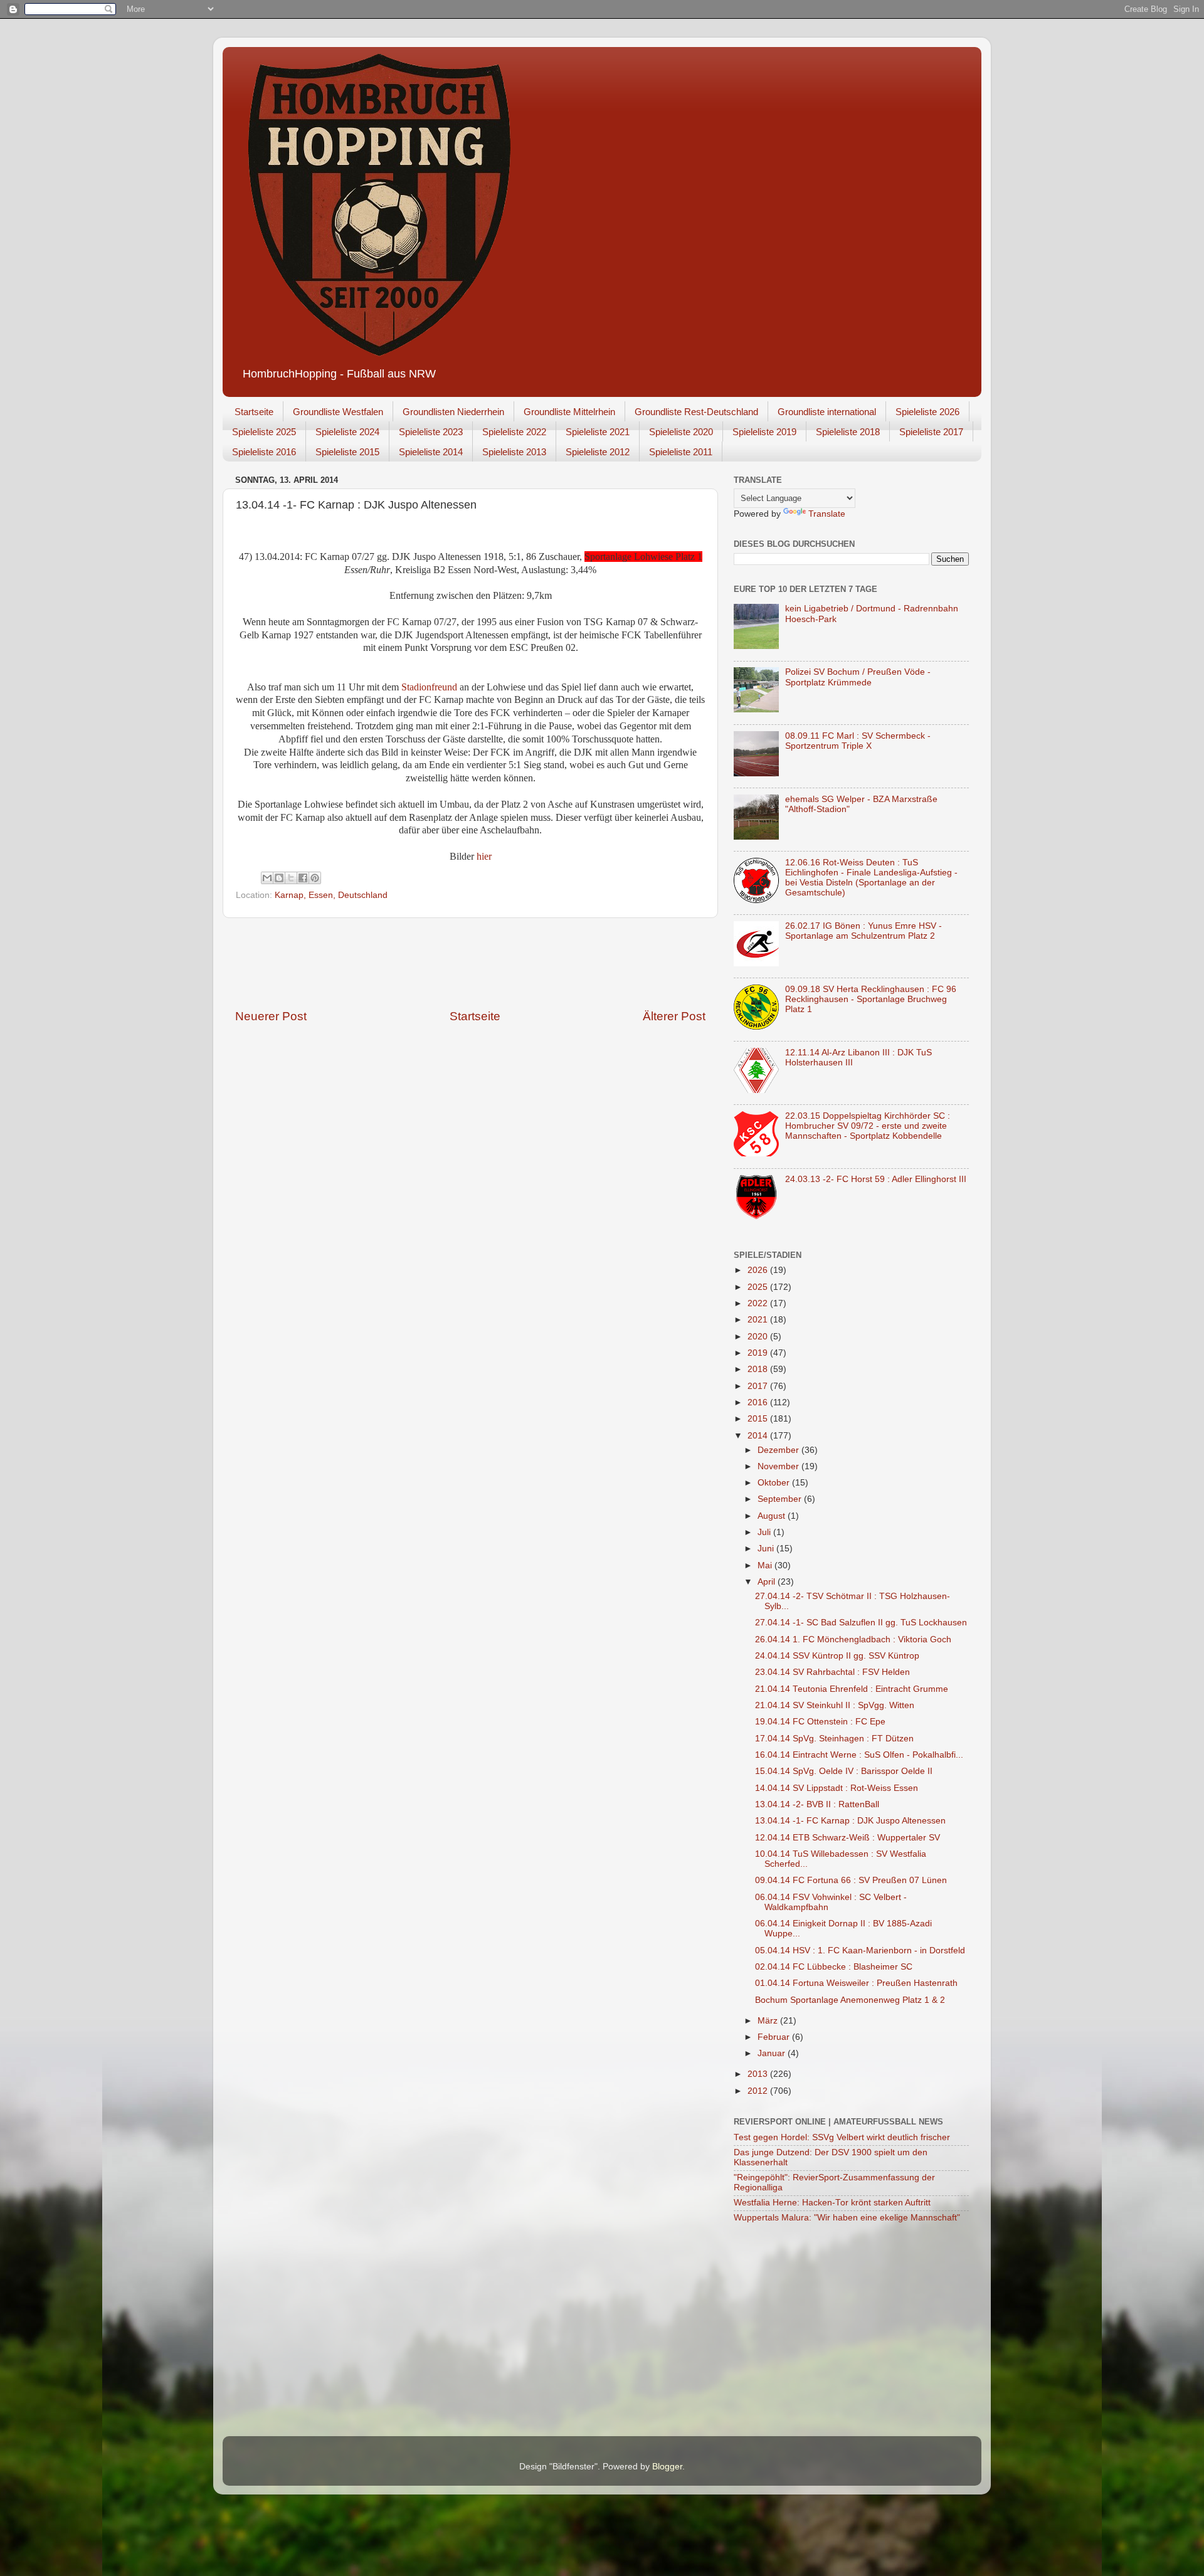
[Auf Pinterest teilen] (315, 878)
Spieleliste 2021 (598, 432)
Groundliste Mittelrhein (569, 412)
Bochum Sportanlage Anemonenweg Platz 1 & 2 (850, 2000)
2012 (759, 2091)
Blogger (667, 2467)
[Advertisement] (470, 963)
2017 (759, 1386)
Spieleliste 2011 (681, 452)
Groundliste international (827, 412)
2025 (759, 1287)
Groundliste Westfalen (338, 412)
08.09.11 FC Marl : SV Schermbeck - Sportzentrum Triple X (858, 741)
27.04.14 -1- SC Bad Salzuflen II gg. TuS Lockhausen (861, 1623)
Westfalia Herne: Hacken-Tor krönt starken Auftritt (832, 2203)
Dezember (779, 1450)
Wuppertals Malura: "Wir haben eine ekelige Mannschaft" (847, 2218)
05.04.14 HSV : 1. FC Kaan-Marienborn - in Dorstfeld (860, 1950)
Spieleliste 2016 (264, 452)
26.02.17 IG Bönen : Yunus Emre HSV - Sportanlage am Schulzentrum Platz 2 (863, 931)
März (769, 2021)
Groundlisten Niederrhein (453, 412)
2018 (759, 1369)
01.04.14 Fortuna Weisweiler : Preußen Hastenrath (856, 1983)
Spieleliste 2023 (431, 432)
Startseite (254, 412)
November (779, 1466)
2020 (759, 1337)
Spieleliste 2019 (764, 432)
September (781, 1499)
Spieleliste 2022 (514, 432)
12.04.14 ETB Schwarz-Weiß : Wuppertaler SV (848, 1838)
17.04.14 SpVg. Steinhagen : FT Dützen (834, 1739)
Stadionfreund (430, 687)
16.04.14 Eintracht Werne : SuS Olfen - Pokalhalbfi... (859, 1755)
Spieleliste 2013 (514, 452)
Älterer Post (674, 1016)
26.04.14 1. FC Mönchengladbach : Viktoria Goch (853, 1639)
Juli (765, 1532)
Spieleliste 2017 (931, 432)
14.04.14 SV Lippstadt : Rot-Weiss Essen (837, 1788)
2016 (759, 1402)
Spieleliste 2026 (927, 412)
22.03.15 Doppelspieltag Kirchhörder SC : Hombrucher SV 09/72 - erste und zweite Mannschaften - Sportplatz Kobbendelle (868, 1126)
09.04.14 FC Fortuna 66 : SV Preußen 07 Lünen (851, 1880)
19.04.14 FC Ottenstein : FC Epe (820, 1722)
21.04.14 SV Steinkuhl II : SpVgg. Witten (835, 1705)
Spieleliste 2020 (681, 432)
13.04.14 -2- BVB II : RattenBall (817, 1804)
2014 (759, 1436)
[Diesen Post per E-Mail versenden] (267, 878)
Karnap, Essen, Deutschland (331, 895)
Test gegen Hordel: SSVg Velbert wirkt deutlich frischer (842, 2137)
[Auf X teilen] (291, 878)
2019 (759, 1353)
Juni (767, 1549)
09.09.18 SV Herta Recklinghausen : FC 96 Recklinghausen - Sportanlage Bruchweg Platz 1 (871, 999)
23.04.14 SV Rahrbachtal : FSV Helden (832, 1672)
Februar (775, 2037)
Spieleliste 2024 (347, 432)
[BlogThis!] (279, 878)
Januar (773, 2053)
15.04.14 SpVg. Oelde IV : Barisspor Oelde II (844, 1771)
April (768, 1582)
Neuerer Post (271, 1016)
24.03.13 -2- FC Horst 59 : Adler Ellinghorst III (876, 1179)
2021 (759, 1320)
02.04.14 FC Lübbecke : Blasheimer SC (834, 1967)
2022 (759, 1303)
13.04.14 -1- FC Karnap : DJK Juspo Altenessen (850, 1821)
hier (484, 856)
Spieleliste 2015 (347, 452)
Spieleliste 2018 (848, 432)
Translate (827, 514)
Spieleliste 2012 (598, 452)
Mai (766, 1565)
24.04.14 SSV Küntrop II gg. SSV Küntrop (837, 1656)
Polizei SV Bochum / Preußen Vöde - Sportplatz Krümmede (858, 677)
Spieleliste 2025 (264, 432)
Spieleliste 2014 (431, 452)
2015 (759, 1419)
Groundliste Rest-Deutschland (696, 412)
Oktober (775, 1483)
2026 (759, 1270)
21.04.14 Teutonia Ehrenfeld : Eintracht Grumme (852, 1689)
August (773, 1516)
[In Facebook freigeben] (303, 878)
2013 (759, 2074)
